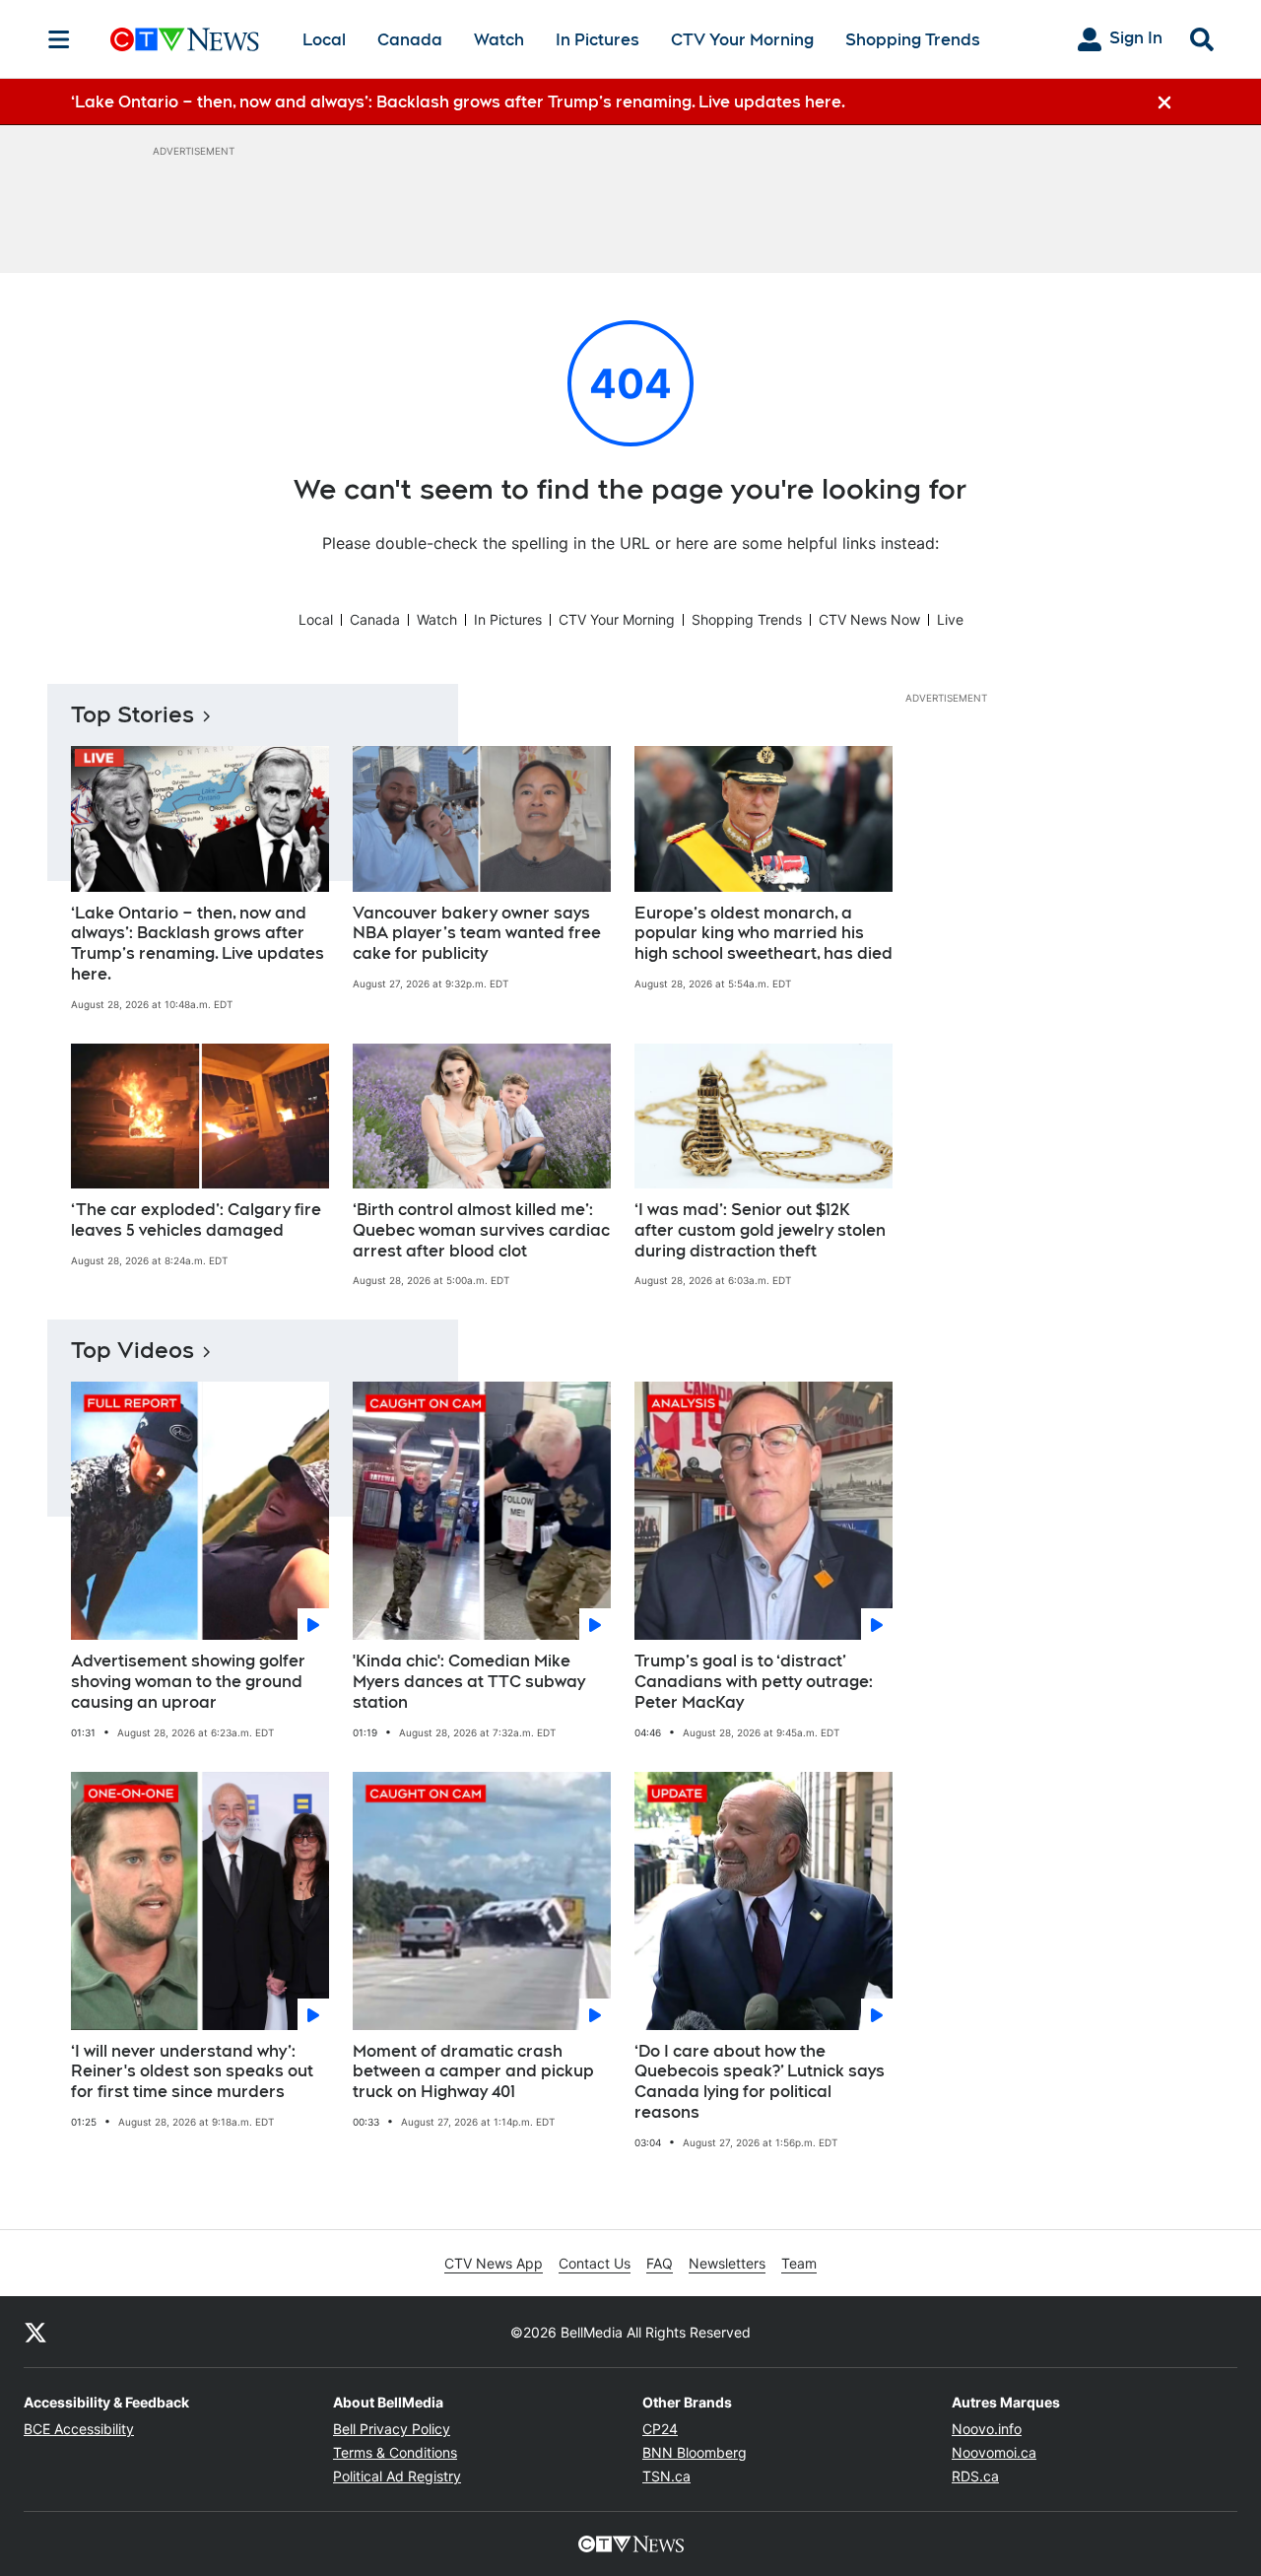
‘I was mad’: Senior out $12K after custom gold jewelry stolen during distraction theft (760, 1230)
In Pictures (597, 40)
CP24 (660, 2429)
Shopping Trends (913, 40)
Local (324, 40)
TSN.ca (666, 2476)
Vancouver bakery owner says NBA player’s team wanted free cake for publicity (477, 934)
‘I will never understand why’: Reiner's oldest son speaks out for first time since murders (192, 2072)
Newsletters (727, 2263)
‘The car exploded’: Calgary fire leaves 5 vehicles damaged (196, 1220)
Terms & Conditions (395, 2452)
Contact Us (595, 2263)
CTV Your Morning (742, 40)
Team (799, 2263)
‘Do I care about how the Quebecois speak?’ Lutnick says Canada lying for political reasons (760, 2082)
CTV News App (494, 2263)
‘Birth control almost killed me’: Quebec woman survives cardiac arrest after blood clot (481, 1230)
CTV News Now (869, 619)
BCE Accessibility (79, 2429)
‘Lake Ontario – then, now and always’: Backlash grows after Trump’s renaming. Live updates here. (198, 944)
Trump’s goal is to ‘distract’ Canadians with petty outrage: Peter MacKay (754, 1682)
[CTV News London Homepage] (185, 39)
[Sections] (59, 39)
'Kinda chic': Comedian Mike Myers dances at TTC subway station (469, 1682)
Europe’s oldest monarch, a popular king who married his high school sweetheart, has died (763, 934)
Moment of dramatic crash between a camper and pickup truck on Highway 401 (473, 2072)
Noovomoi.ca (994, 2452)
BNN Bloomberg (695, 2452)
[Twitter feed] (35, 2332)
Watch (499, 40)
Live (950, 619)
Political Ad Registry (397, 2476)
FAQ (660, 2263)
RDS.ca (975, 2476)
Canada (410, 40)
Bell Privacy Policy (392, 2429)
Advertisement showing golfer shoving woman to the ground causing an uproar (188, 1682)
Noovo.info (987, 2429)
